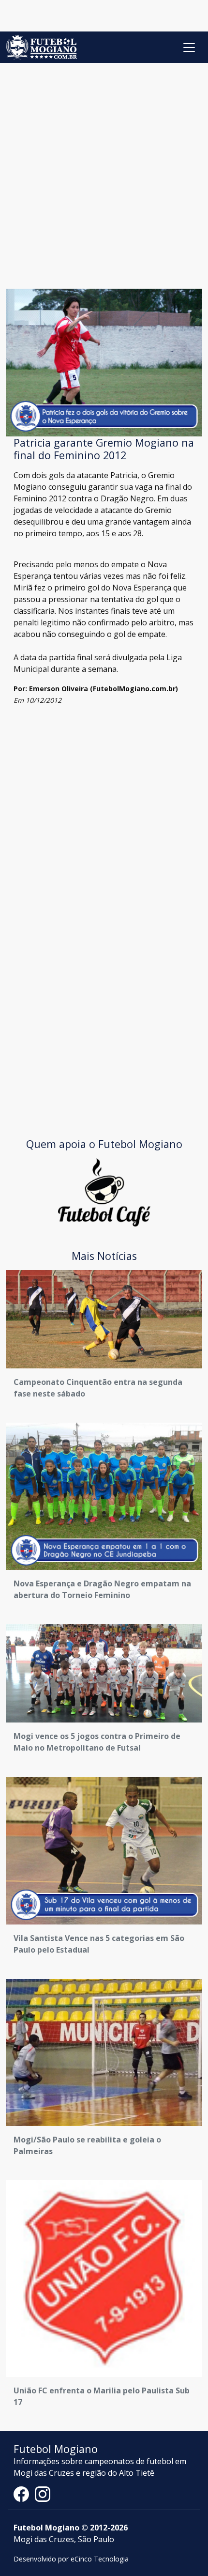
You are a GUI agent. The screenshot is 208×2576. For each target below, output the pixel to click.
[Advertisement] (104, 172)
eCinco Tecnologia (100, 2559)
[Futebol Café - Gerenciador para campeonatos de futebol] (104, 1192)
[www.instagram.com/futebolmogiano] (43, 2494)
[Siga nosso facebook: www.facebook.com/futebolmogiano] (24, 2494)
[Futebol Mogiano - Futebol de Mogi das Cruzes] (41, 47)
